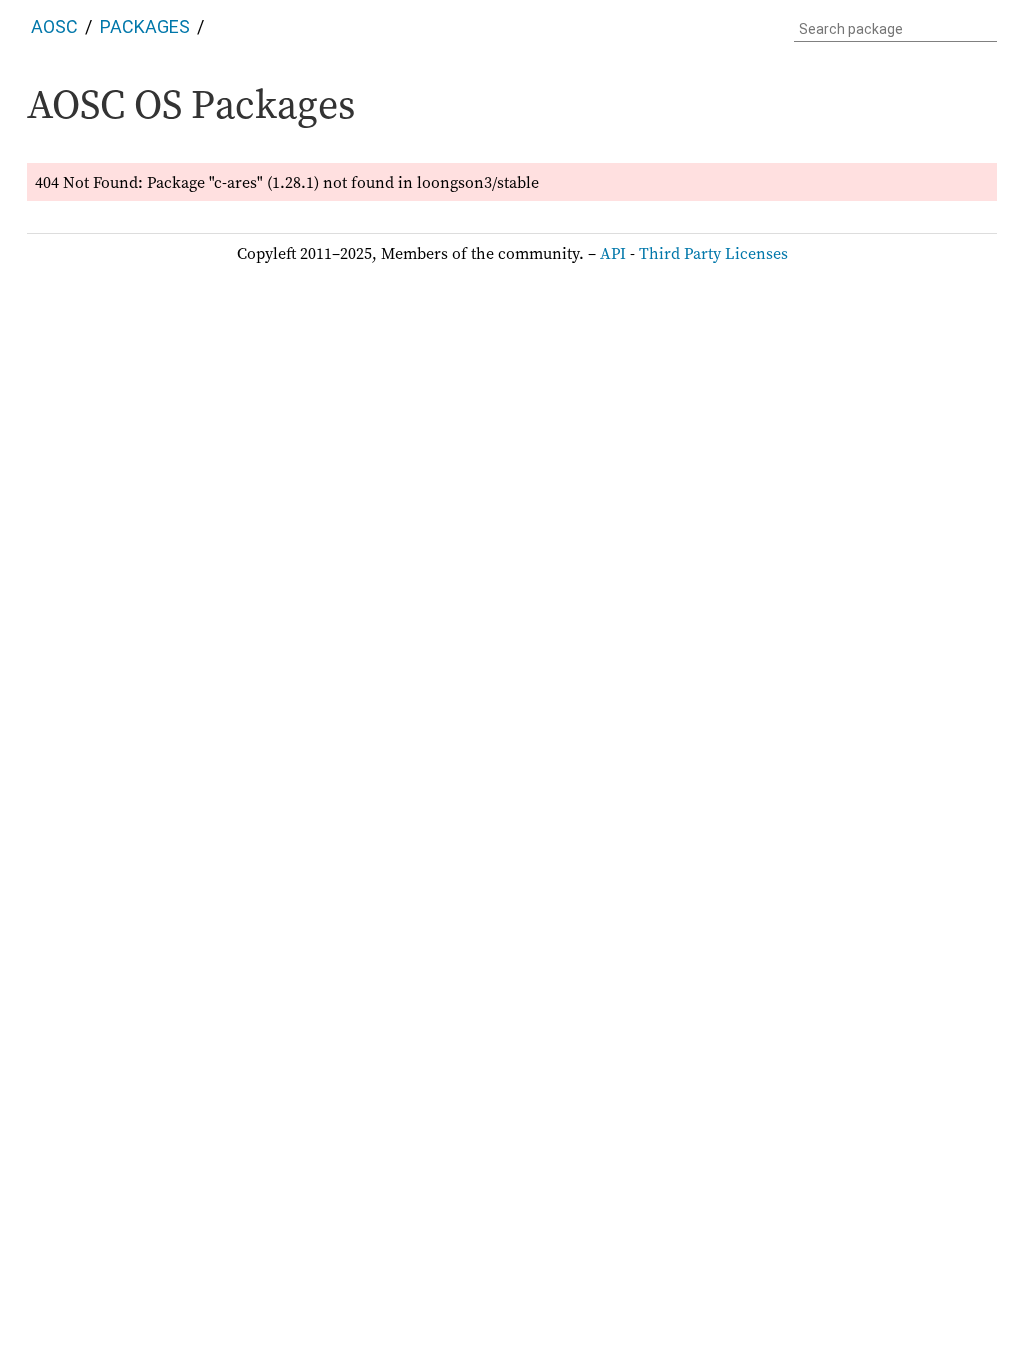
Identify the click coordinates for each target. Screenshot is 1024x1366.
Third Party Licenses (713, 253)
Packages (145, 26)
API (613, 253)
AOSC (54, 26)
